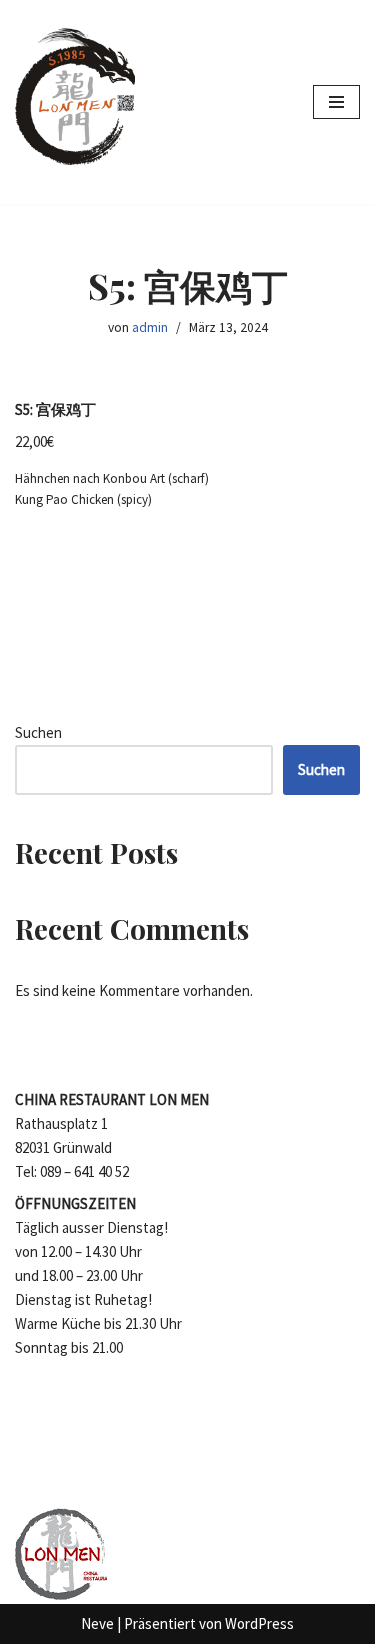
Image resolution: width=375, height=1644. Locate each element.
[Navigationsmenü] (336, 102)
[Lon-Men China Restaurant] (75, 102)
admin (150, 327)
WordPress (259, 1623)
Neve (97, 1623)
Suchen (38, 732)
